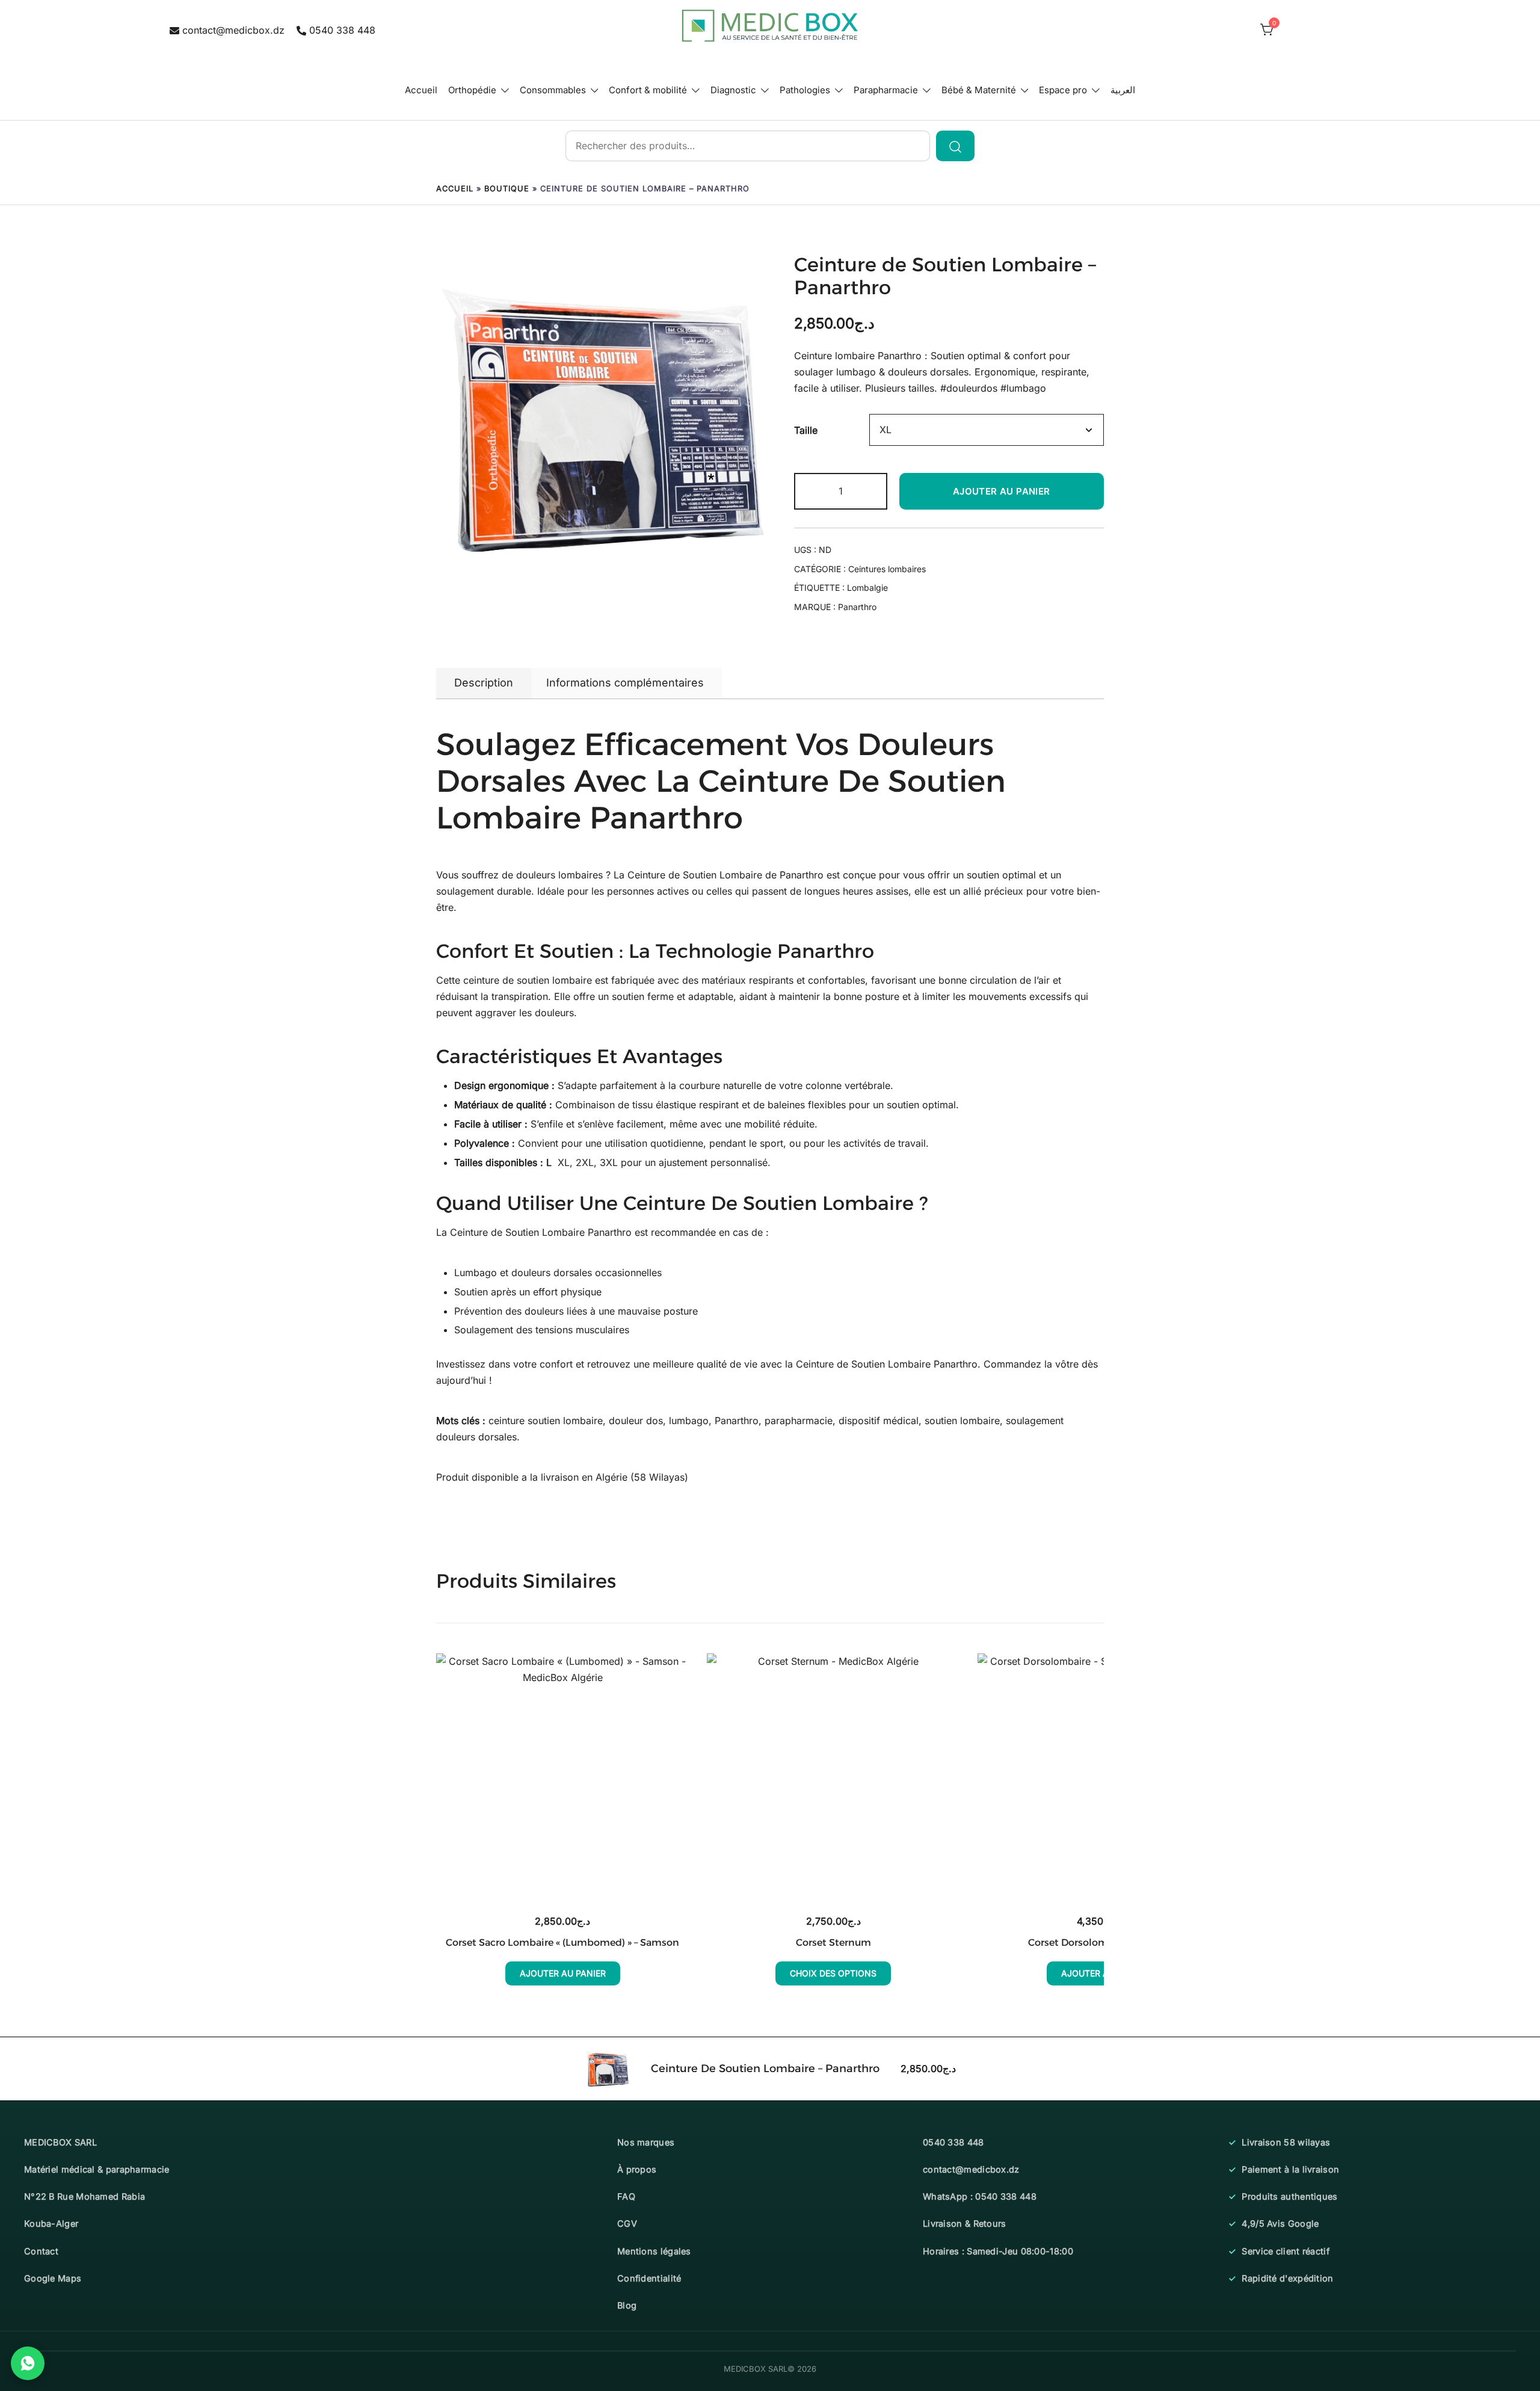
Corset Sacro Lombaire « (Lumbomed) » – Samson (562, 1942)
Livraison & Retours (965, 2223)
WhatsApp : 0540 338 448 (980, 2196)
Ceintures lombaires (887, 569)
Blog (627, 2305)
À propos (637, 2169)
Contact (41, 2251)
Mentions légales (654, 2251)
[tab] (484, 683)
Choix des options (833, 1973)
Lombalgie (867, 588)
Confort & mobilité (648, 90)
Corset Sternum (833, 1942)
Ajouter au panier (1002, 491)
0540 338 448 (342, 30)
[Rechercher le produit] (955, 146)
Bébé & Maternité (979, 90)
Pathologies (805, 90)
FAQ (626, 2196)
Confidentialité (649, 2278)
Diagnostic (733, 90)
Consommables (553, 90)
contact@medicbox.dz (233, 30)
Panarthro (857, 607)
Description (484, 683)
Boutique (507, 189)
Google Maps (53, 2278)
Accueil (421, 90)
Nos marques (646, 2142)
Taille (806, 430)
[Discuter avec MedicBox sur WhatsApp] (28, 2363)
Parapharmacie (886, 90)
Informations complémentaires (625, 683)
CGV (627, 2223)
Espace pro (1063, 90)
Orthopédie (472, 90)
